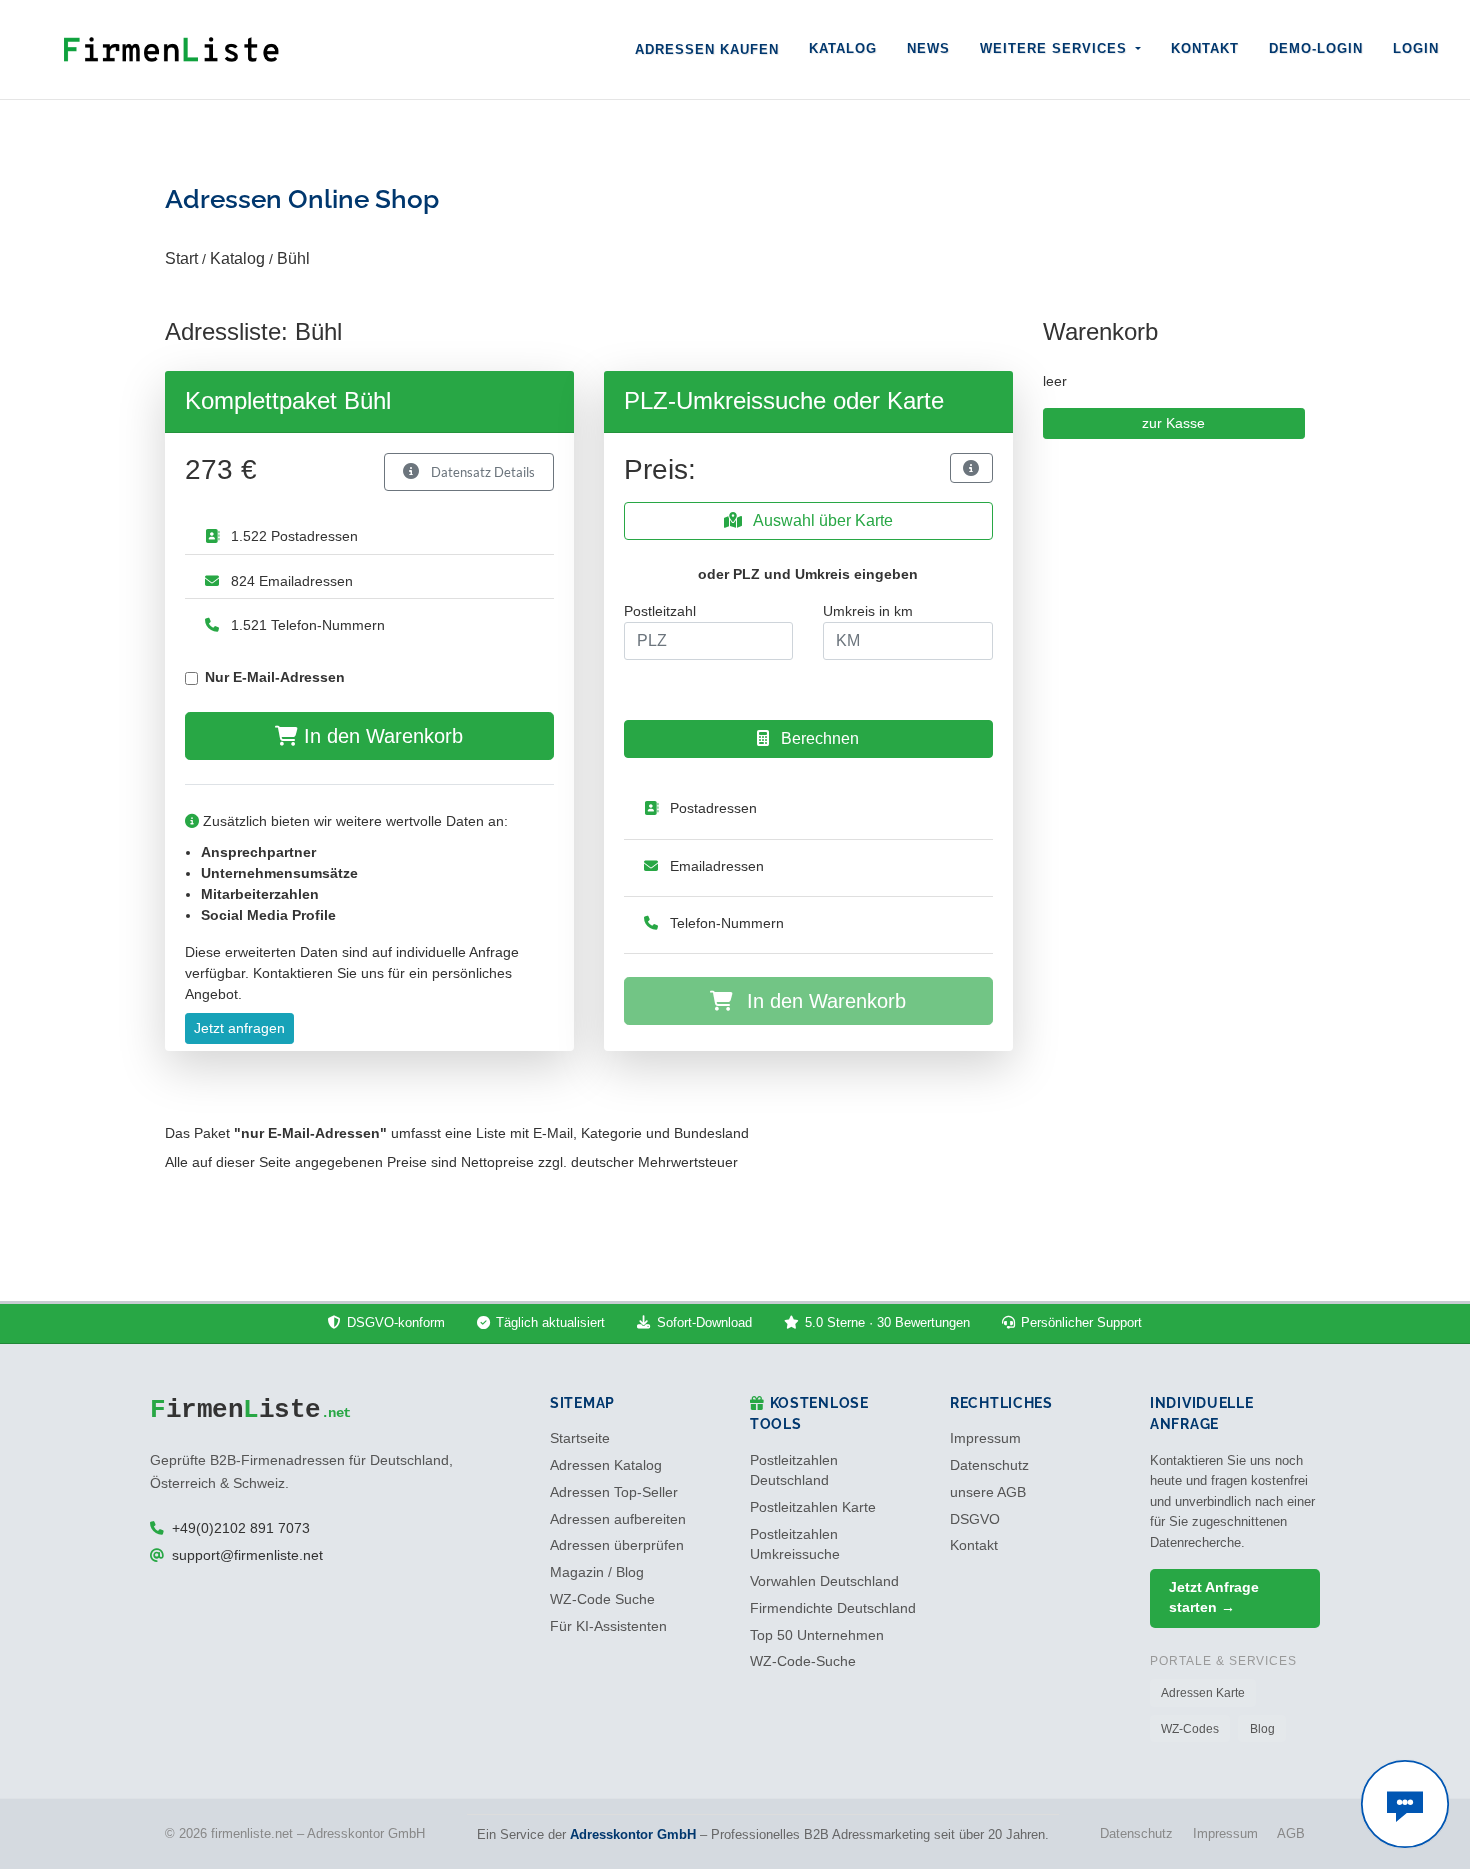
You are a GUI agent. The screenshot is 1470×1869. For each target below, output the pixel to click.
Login (1416, 48)
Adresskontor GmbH (633, 1834)
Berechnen (818, 738)
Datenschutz (989, 1465)
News (928, 48)
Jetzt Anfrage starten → (1214, 1597)
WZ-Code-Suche (803, 1661)
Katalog (843, 48)
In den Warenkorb (380, 736)
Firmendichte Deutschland (833, 1608)
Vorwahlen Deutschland (824, 1581)
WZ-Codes (1190, 1729)
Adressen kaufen (707, 49)
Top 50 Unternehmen (817, 1635)
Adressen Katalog (606, 1465)
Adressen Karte (1203, 1693)
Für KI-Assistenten (608, 1626)
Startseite (580, 1438)
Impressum (985, 1438)
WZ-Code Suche (602, 1599)
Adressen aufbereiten (618, 1519)
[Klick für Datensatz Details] (971, 468)
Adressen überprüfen (617, 1545)
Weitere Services (1056, 48)
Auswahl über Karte (821, 520)
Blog (1262, 1729)
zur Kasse (1173, 423)
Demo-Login (1316, 48)
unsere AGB (988, 1492)
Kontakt (1205, 48)
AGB (1291, 1833)
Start (181, 258)
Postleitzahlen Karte (813, 1507)
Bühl (293, 258)
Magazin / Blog (597, 1572)
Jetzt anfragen (239, 1028)
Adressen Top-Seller (614, 1492)
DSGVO (975, 1519)
